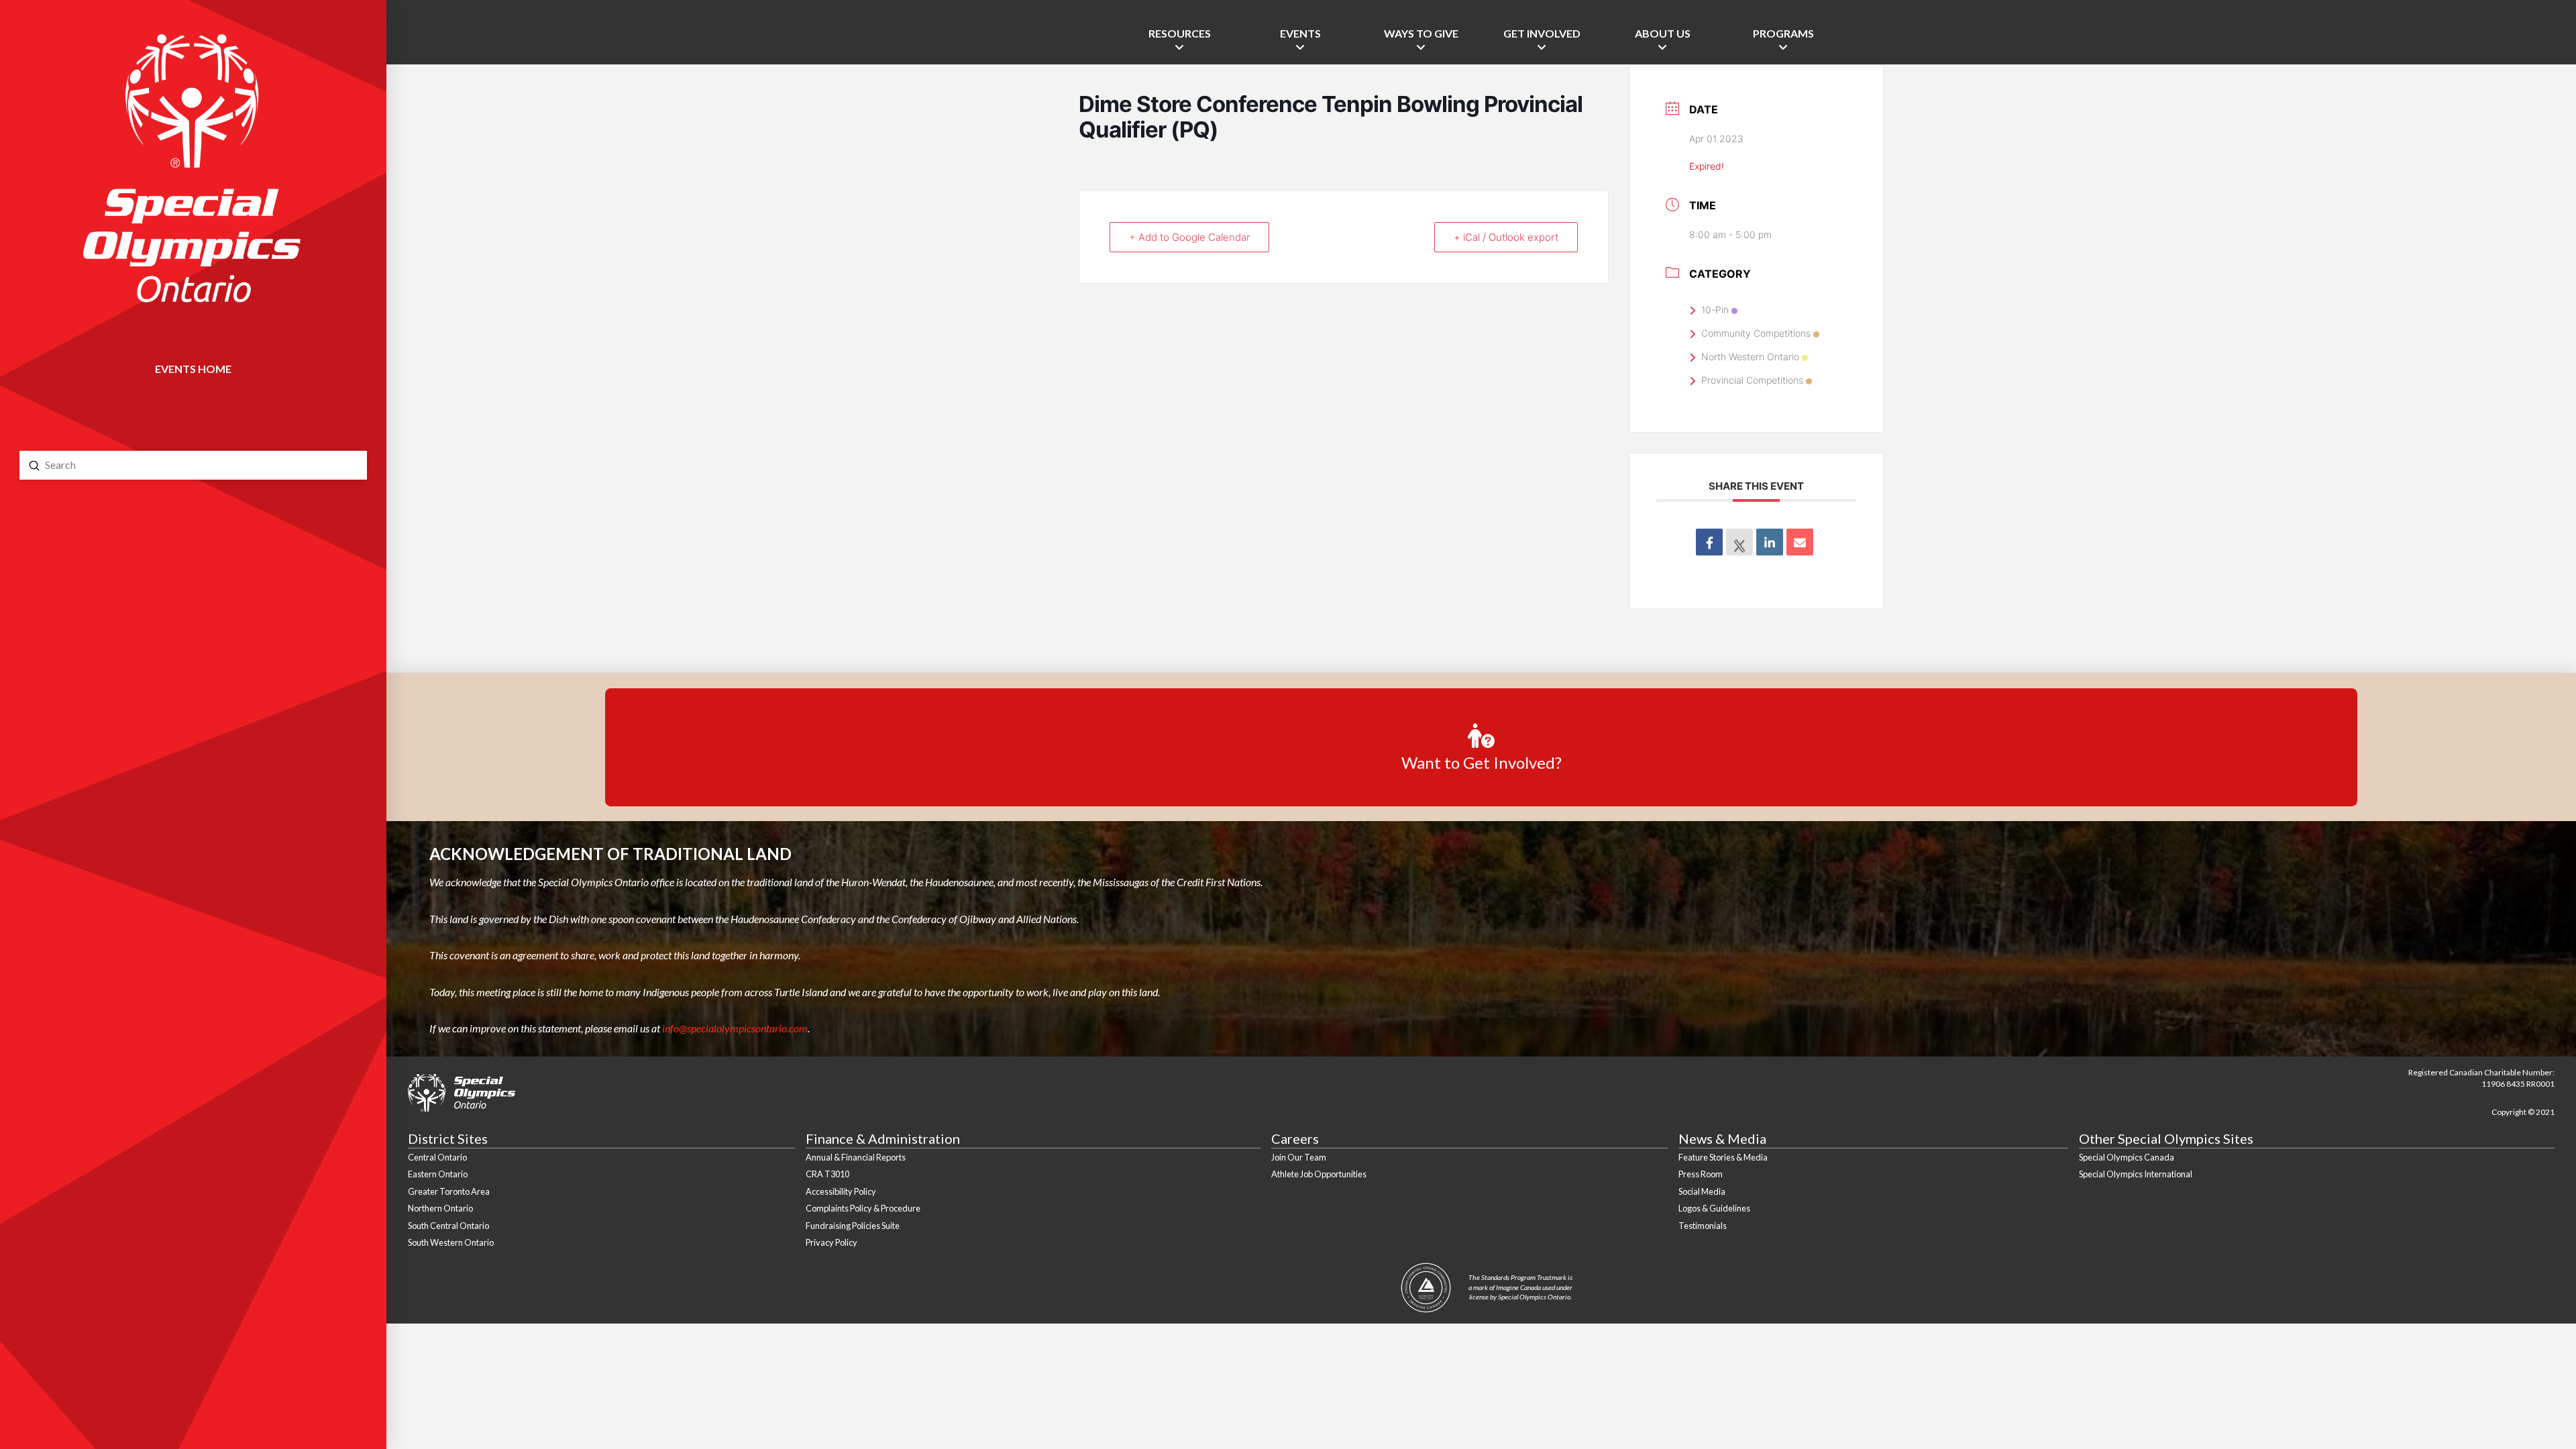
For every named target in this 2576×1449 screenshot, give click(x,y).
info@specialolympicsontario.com (735, 1028)
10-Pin (1715, 310)
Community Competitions (1756, 333)
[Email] (1800, 542)
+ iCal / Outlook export (1506, 237)
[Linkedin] (1770, 542)
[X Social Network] (1739, 542)
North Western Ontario (1750, 357)
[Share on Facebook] (1709, 542)
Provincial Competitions (1752, 380)
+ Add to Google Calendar (1189, 237)
